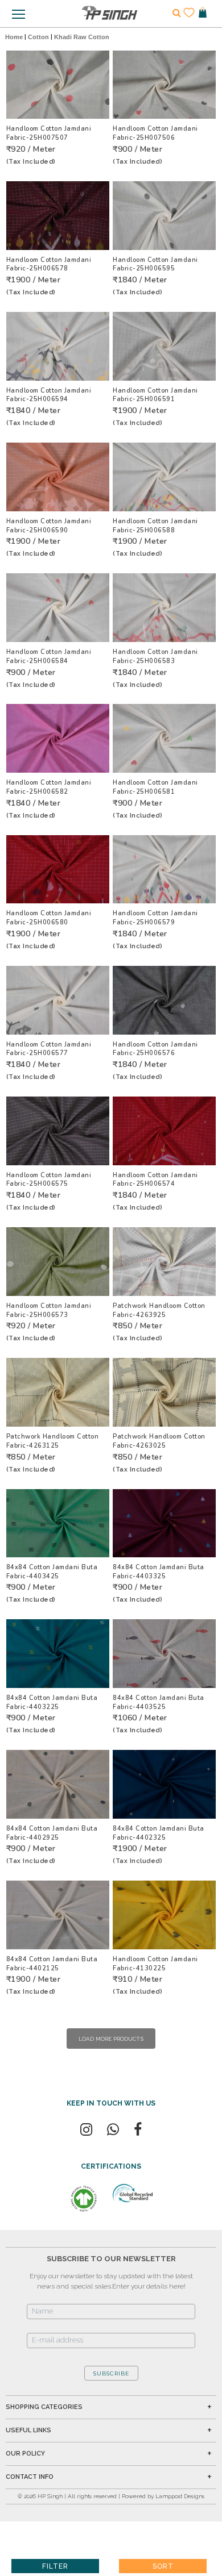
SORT (163, 2566)
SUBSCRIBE (111, 2373)
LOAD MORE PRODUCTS (111, 2039)
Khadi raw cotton (82, 37)
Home (14, 37)
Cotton (38, 37)
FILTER (55, 2566)
